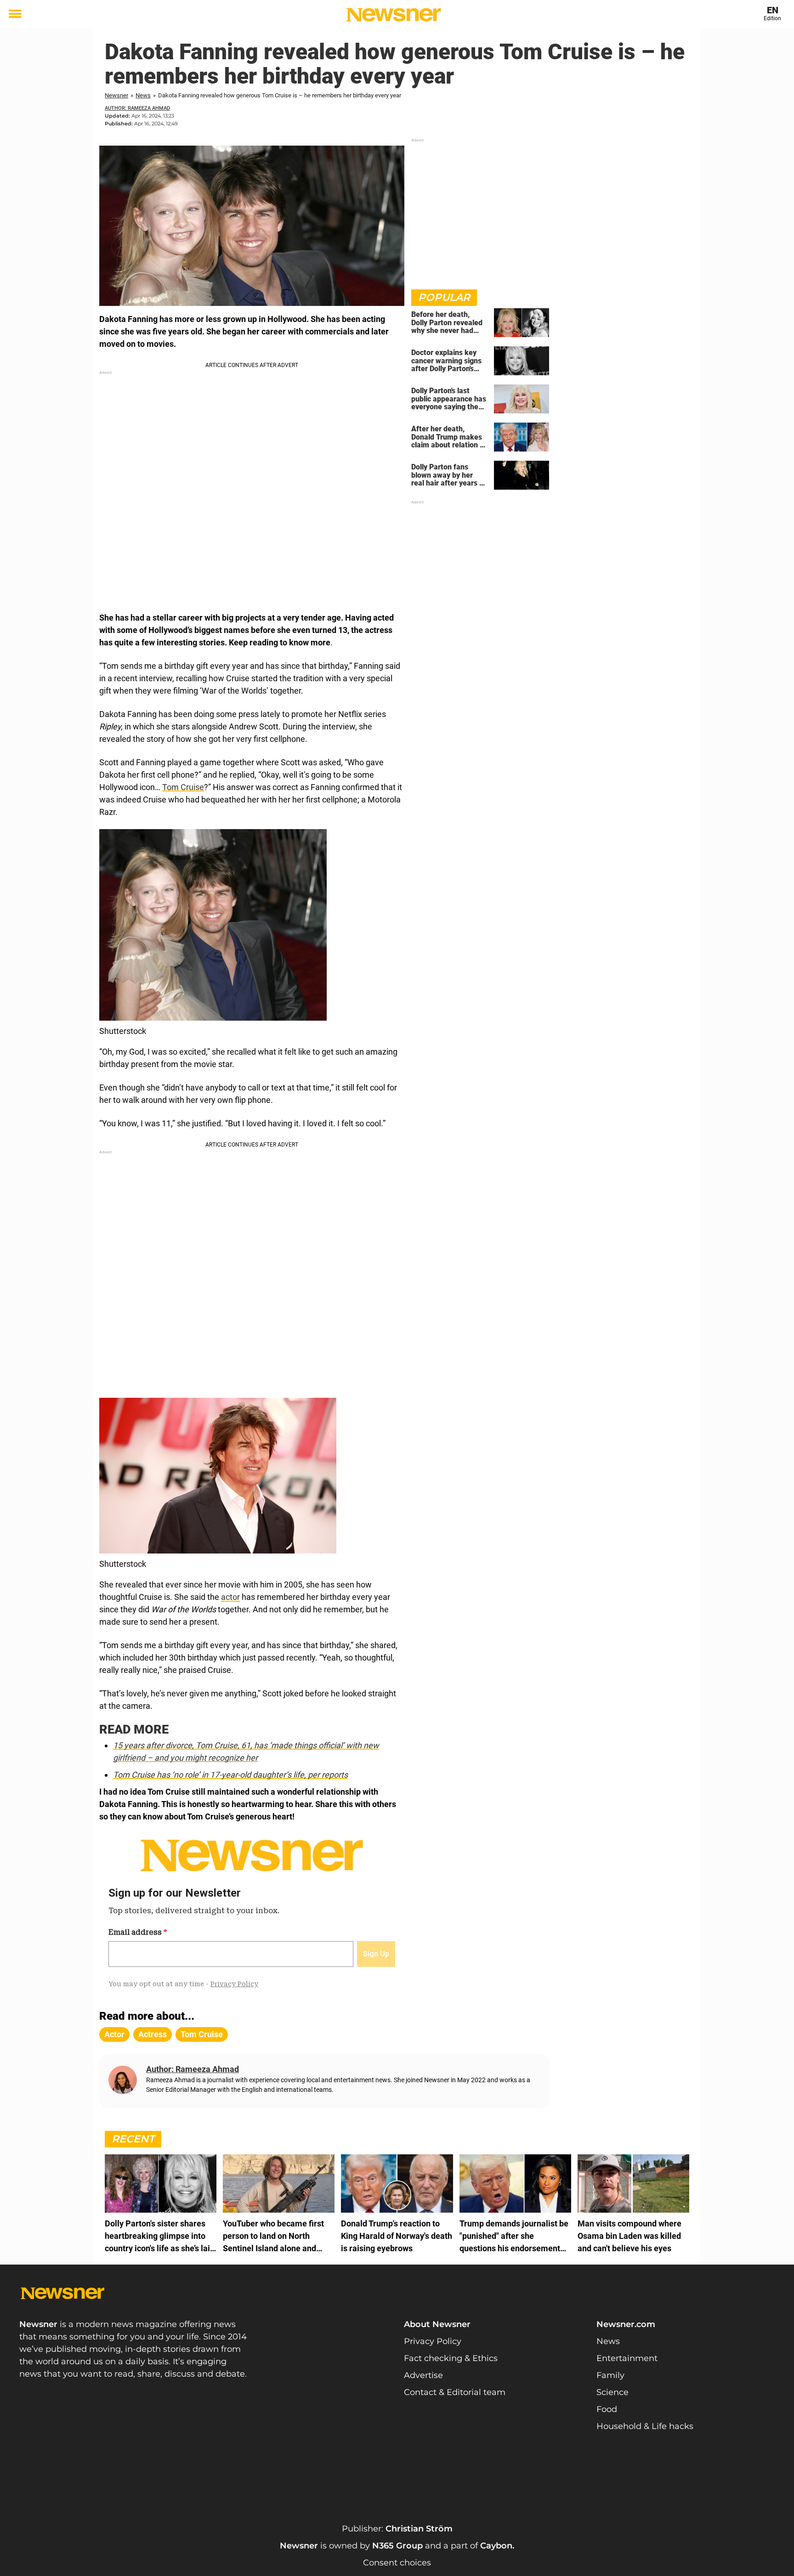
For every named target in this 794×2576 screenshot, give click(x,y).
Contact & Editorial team (455, 2392)
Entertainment (627, 2358)
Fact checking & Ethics (451, 2358)
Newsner (116, 95)
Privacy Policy (433, 2341)
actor (230, 1597)
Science (613, 2392)
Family (610, 2375)
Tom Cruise (183, 787)
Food (607, 2409)
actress (153, 2034)
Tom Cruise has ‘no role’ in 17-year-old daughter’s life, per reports (230, 1775)
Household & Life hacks (645, 2426)
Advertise (423, 2375)
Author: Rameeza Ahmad (137, 108)
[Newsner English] (394, 15)
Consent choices (397, 2563)
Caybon (496, 2546)
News (143, 95)
